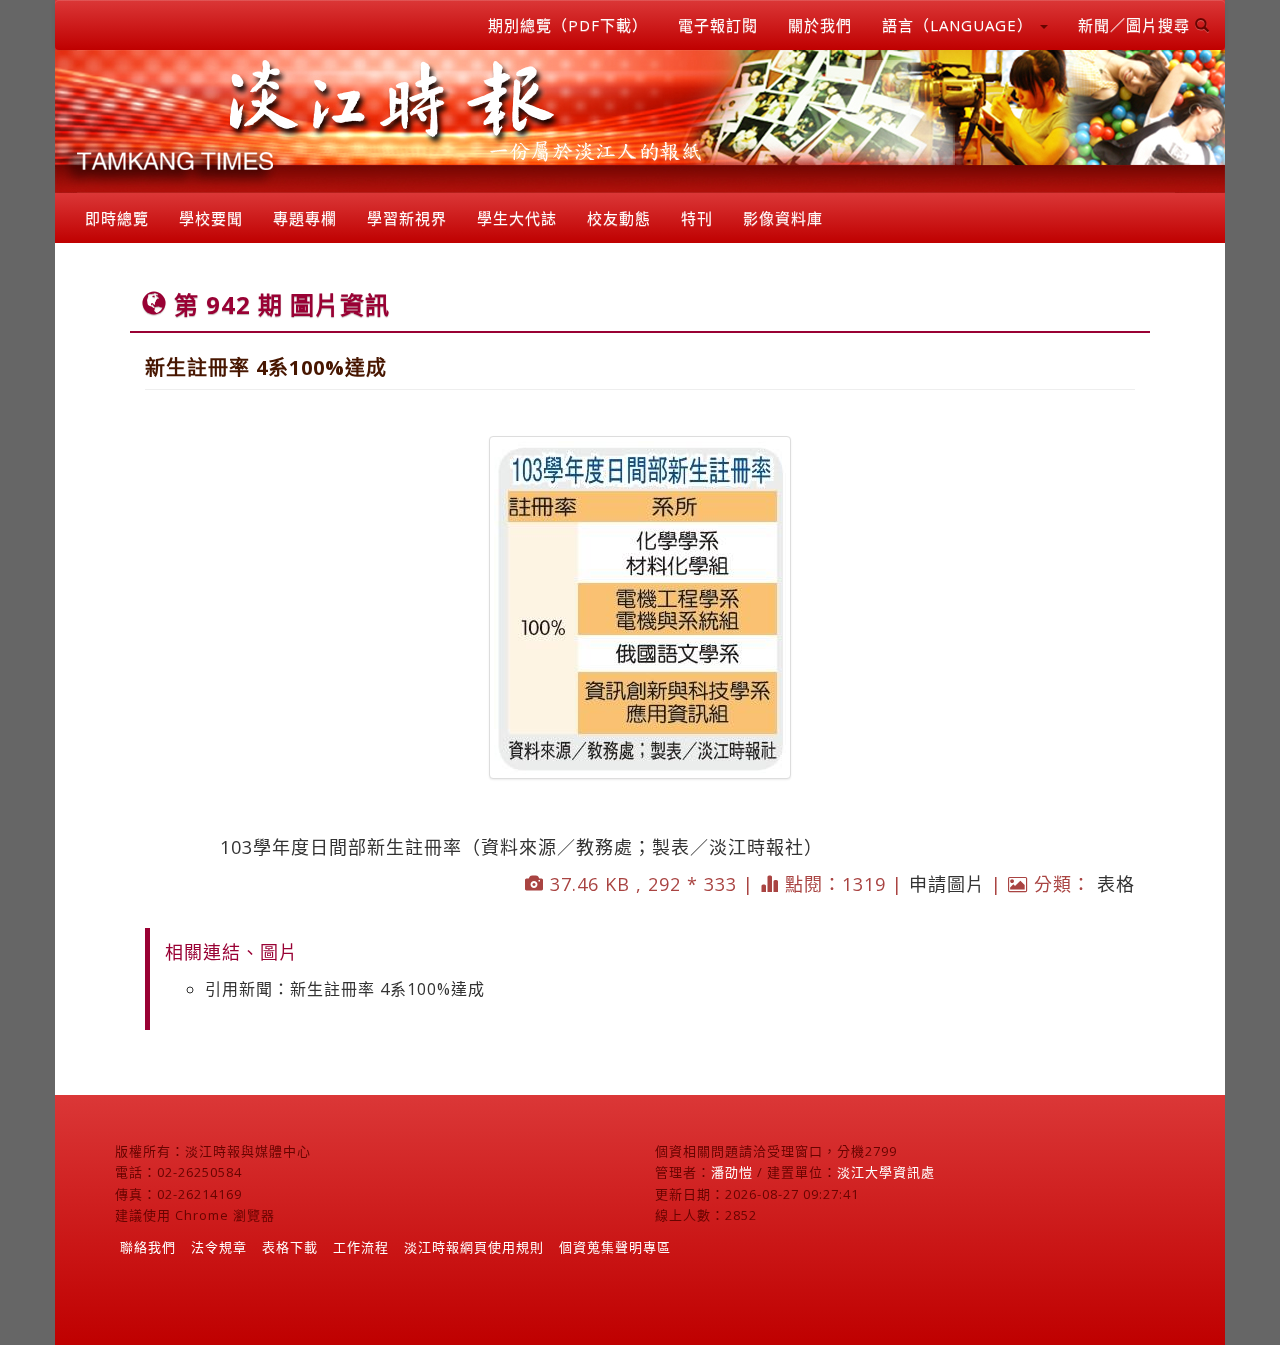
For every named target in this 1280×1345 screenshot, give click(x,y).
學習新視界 (407, 218)
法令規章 (219, 1247)
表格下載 (290, 1247)
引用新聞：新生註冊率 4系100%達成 (345, 989)
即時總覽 (117, 218)
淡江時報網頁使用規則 (474, 1247)
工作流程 (361, 1247)
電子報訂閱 (718, 25)
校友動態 (619, 218)
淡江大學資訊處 (886, 1172)
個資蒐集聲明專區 (615, 1247)
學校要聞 (211, 218)
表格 (1116, 884)
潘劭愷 (732, 1172)
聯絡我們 (148, 1247)
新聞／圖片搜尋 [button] (1136, 25)
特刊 (697, 218)
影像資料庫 (783, 218)
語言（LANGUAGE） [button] (960, 25)
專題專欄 (305, 218)
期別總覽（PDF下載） (568, 25)
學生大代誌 (517, 218)
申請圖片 (947, 884)
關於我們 (820, 25)
